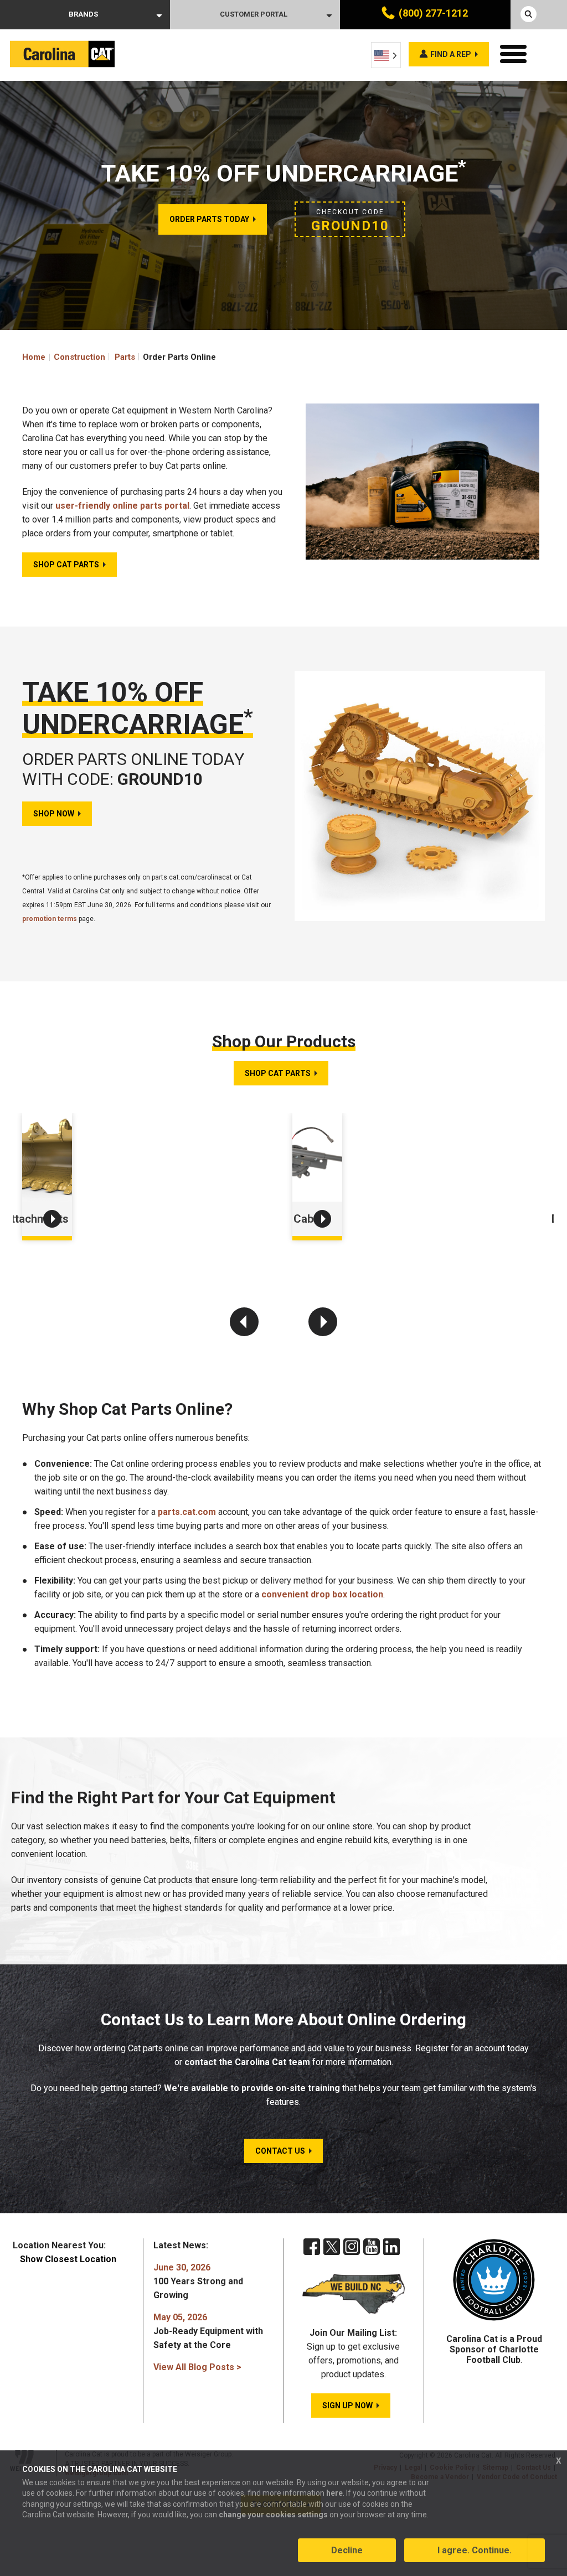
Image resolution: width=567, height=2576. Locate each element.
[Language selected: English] (386, 55)
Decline (347, 2550)
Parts (125, 357)
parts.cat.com (187, 1512)
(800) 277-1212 (433, 13)
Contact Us (280, 2151)
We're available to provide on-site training (252, 2088)
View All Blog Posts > (197, 2367)
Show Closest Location (68, 2259)
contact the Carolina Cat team (247, 2062)
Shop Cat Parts (66, 565)
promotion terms (50, 919)
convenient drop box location (322, 1594)
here (334, 2493)
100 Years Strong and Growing (198, 2281)
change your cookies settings (273, 2515)
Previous (244, 1322)
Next (323, 1322)
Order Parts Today (209, 219)
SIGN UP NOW (347, 2406)
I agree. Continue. (475, 2550)
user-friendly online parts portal (122, 506)
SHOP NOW (54, 814)
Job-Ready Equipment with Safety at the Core (208, 2331)
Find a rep (451, 54)
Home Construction (64, 357)
